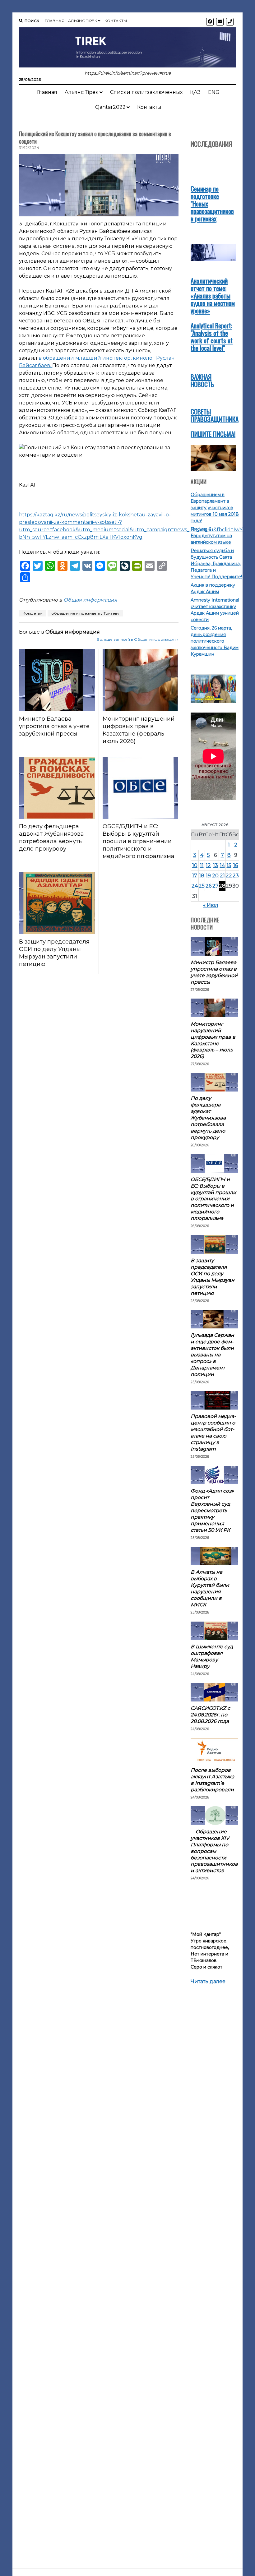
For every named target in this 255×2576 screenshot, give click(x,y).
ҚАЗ (195, 92)
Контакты (116, 21)
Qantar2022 (110, 107)
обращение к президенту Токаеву (85, 613)
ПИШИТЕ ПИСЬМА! (213, 434)
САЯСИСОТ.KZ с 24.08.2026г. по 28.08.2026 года (210, 1715)
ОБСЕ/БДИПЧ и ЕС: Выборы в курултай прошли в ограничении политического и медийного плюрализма (139, 841)
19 (208, 876)
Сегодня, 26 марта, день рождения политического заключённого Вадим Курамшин (215, 641)
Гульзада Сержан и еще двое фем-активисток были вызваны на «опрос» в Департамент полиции (212, 1355)
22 (229, 876)
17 (195, 876)
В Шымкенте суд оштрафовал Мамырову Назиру (212, 1656)
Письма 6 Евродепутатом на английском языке (211, 536)
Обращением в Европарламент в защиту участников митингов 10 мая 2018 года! (215, 508)
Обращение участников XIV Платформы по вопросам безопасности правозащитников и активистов (214, 1851)
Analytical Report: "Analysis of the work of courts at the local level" (212, 337)
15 (229, 865)
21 (222, 876)
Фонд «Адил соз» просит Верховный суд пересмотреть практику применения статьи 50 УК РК (212, 1510)
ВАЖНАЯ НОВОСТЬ (202, 380)
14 (222, 865)
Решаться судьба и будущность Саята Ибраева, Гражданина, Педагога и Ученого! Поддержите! (216, 564)
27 (216, 886)
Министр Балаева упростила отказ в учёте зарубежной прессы (54, 726)
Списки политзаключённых (146, 92)
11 (202, 865)
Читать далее (208, 1982)
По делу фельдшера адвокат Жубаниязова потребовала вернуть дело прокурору (51, 838)
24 (195, 886)
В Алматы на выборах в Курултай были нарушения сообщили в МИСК (210, 1588)
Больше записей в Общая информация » (138, 639)
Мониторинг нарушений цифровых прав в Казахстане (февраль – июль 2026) (139, 730)
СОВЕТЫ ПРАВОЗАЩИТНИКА (215, 415)
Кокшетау (32, 613)
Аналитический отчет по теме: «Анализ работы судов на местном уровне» (213, 295)
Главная (55, 21)
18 (202, 876)
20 (215, 876)
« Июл (211, 905)
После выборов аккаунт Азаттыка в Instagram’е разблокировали (212, 1780)
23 (236, 876)
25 (202, 886)
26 (209, 886)
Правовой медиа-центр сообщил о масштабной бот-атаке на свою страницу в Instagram (213, 1433)
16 (236, 865)
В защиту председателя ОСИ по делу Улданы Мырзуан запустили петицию (54, 953)
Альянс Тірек (83, 21)
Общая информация (90, 600)
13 (216, 865)
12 (208, 865)
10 (195, 865)
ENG (214, 92)
